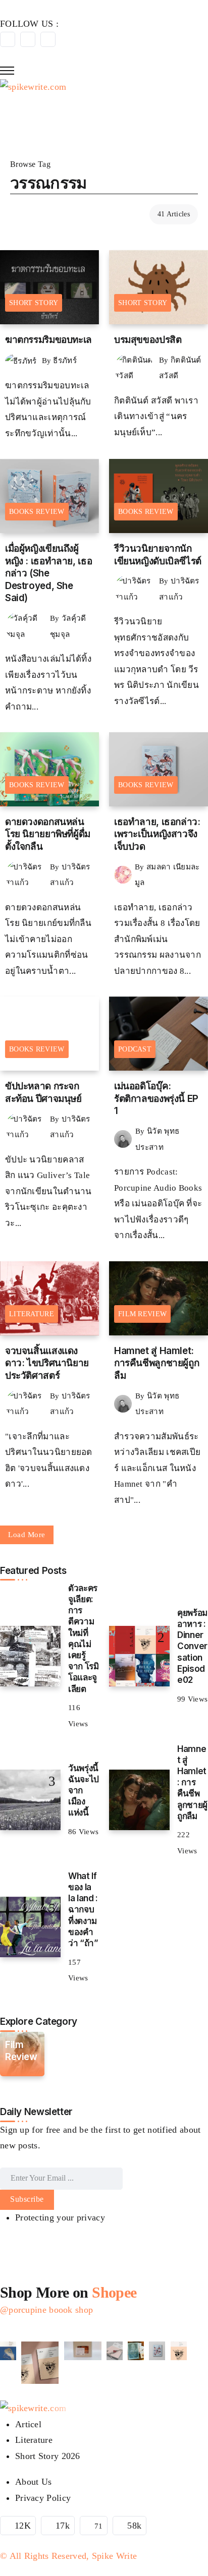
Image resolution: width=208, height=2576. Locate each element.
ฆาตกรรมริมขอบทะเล (48, 340)
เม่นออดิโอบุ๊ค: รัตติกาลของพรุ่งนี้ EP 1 (156, 1098)
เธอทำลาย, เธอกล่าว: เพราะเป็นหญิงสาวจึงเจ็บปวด (157, 834)
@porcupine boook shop (46, 2310)
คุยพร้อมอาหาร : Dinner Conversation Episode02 (192, 1646)
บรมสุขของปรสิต (148, 340)
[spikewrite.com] (33, 86)
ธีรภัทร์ (65, 360)
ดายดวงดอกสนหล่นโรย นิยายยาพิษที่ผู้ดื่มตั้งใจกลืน (48, 834)
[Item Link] (30, 1656)
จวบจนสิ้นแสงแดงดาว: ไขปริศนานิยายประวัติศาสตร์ (47, 1363)
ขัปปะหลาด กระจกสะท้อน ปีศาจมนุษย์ (43, 1092)
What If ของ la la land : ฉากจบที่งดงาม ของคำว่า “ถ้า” (83, 1909)
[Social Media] (8, 39)
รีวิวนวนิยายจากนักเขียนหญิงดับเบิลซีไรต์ (158, 555)
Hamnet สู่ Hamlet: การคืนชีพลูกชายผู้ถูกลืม (157, 1363)
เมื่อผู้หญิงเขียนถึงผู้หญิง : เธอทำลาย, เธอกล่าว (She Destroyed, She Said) (48, 573)
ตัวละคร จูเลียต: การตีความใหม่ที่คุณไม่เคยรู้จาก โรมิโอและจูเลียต (84, 1638)
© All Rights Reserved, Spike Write (68, 2556)
